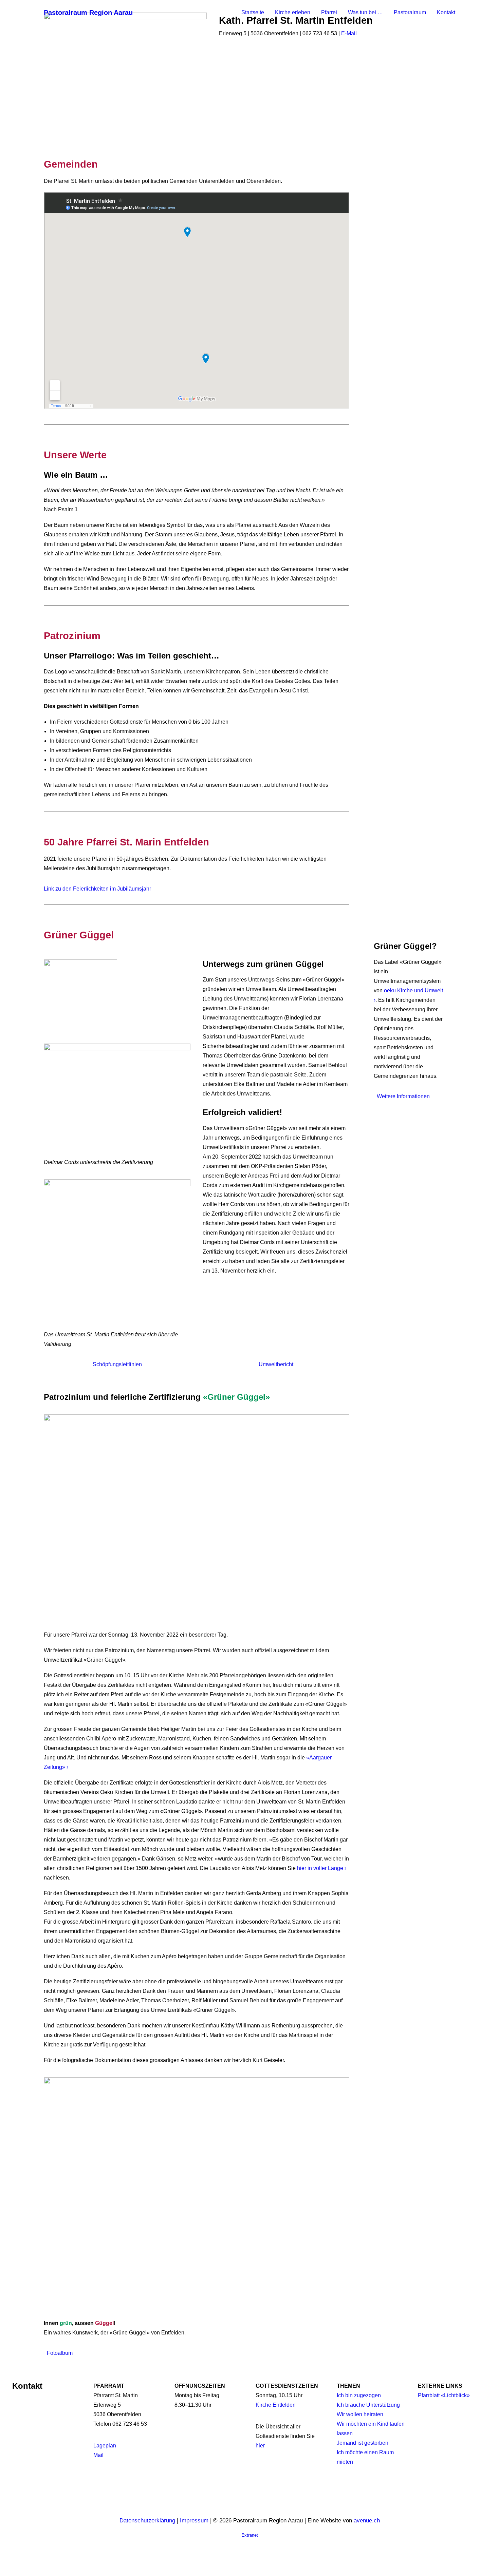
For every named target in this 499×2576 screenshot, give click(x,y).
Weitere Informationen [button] (403, 1096)
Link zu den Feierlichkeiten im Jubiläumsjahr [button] (97, 889)
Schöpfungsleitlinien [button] (117, 1364)
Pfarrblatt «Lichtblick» (444, 2395)
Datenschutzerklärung (147, 2521)
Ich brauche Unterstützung (368, 2405)
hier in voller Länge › (322, 1868)
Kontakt (446, 12)
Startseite (253, 12)
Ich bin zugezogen (359, 2395)
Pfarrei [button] (329, 12)
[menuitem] (255, 13)
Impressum (194, 2521)
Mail (98, 2455)
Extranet (250, 2535)
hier (260, 2446)
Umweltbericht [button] (276, 1364)
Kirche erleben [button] (293, 12)
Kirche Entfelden (276, 2405)
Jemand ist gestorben (363, 2443)
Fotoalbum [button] (60, 2353)
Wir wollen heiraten (360, 2414)
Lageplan (105, 2446)
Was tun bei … (365, 12)
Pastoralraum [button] (410, 12)
